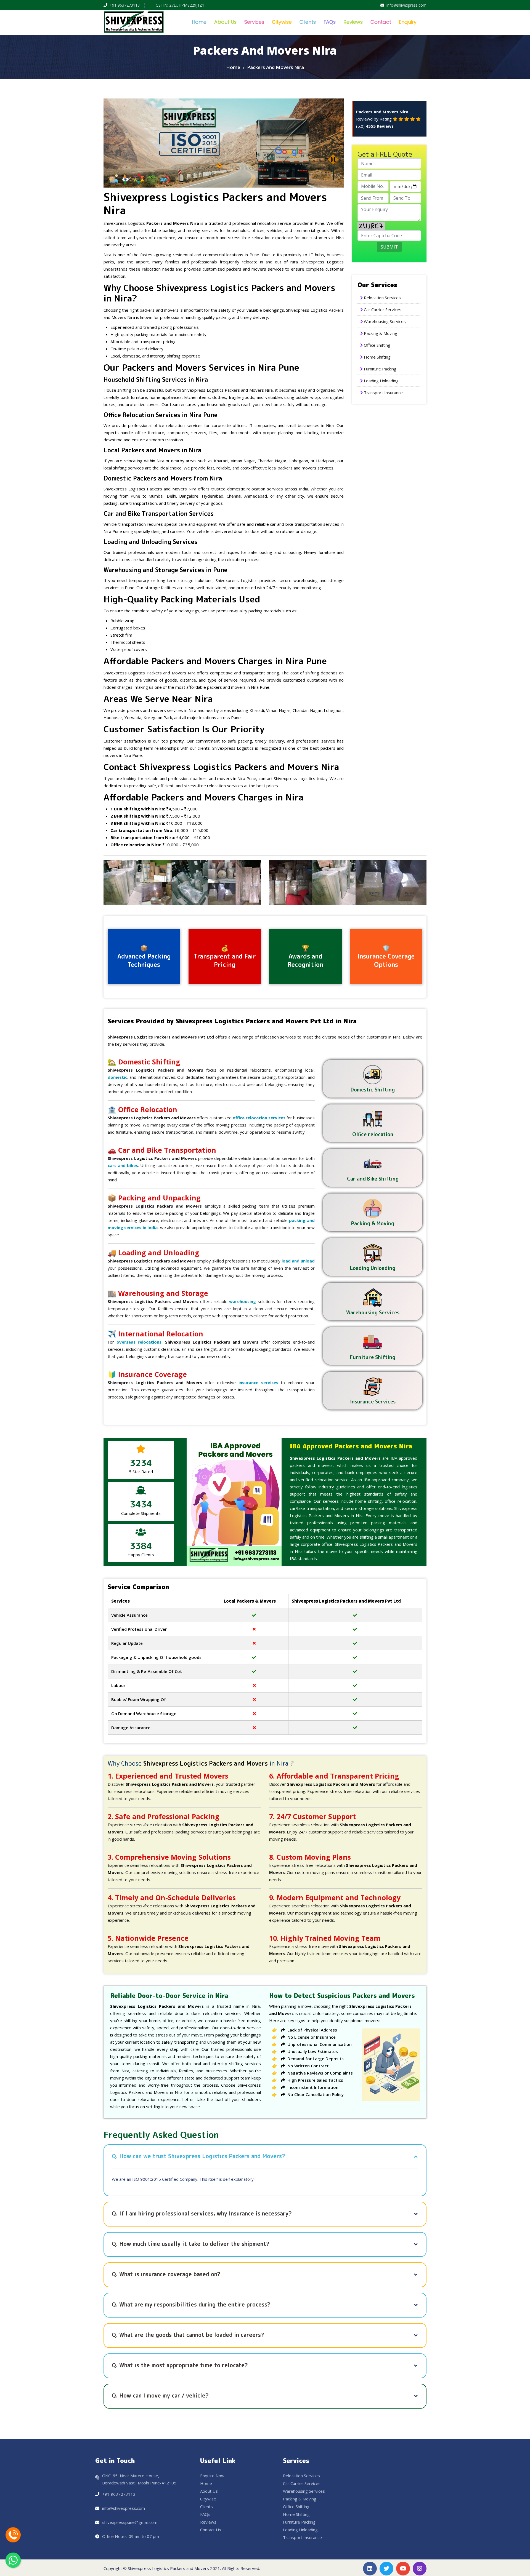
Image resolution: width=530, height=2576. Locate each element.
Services (254, 22)
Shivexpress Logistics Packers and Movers (168, 2568)
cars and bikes (123, 1165)
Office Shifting (377, 345)
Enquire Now (212, 2476)
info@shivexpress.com (406, 5)
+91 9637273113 (125, 5)
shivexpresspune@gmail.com (130, 2522)
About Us (225, 22)
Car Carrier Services (383, 309)
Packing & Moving (381, 333)
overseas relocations (139, 1342)
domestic (117, 1077)
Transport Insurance (383, 393)
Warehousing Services (385, 321)
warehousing (243, 1301)
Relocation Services (382, 298)
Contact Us (211, 2530)
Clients (308, 22)
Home (199, 22)
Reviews (353, 22)
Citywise (282, 22)
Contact (381, 22)
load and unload (298, 1261)
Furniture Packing (380, 369)
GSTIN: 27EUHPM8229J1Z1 (180, 5)
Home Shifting (377, 357)
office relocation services (259, 1118)
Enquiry (408, 22)
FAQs (330, 22)
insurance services (258, 1382)
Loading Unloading (381, 381)
